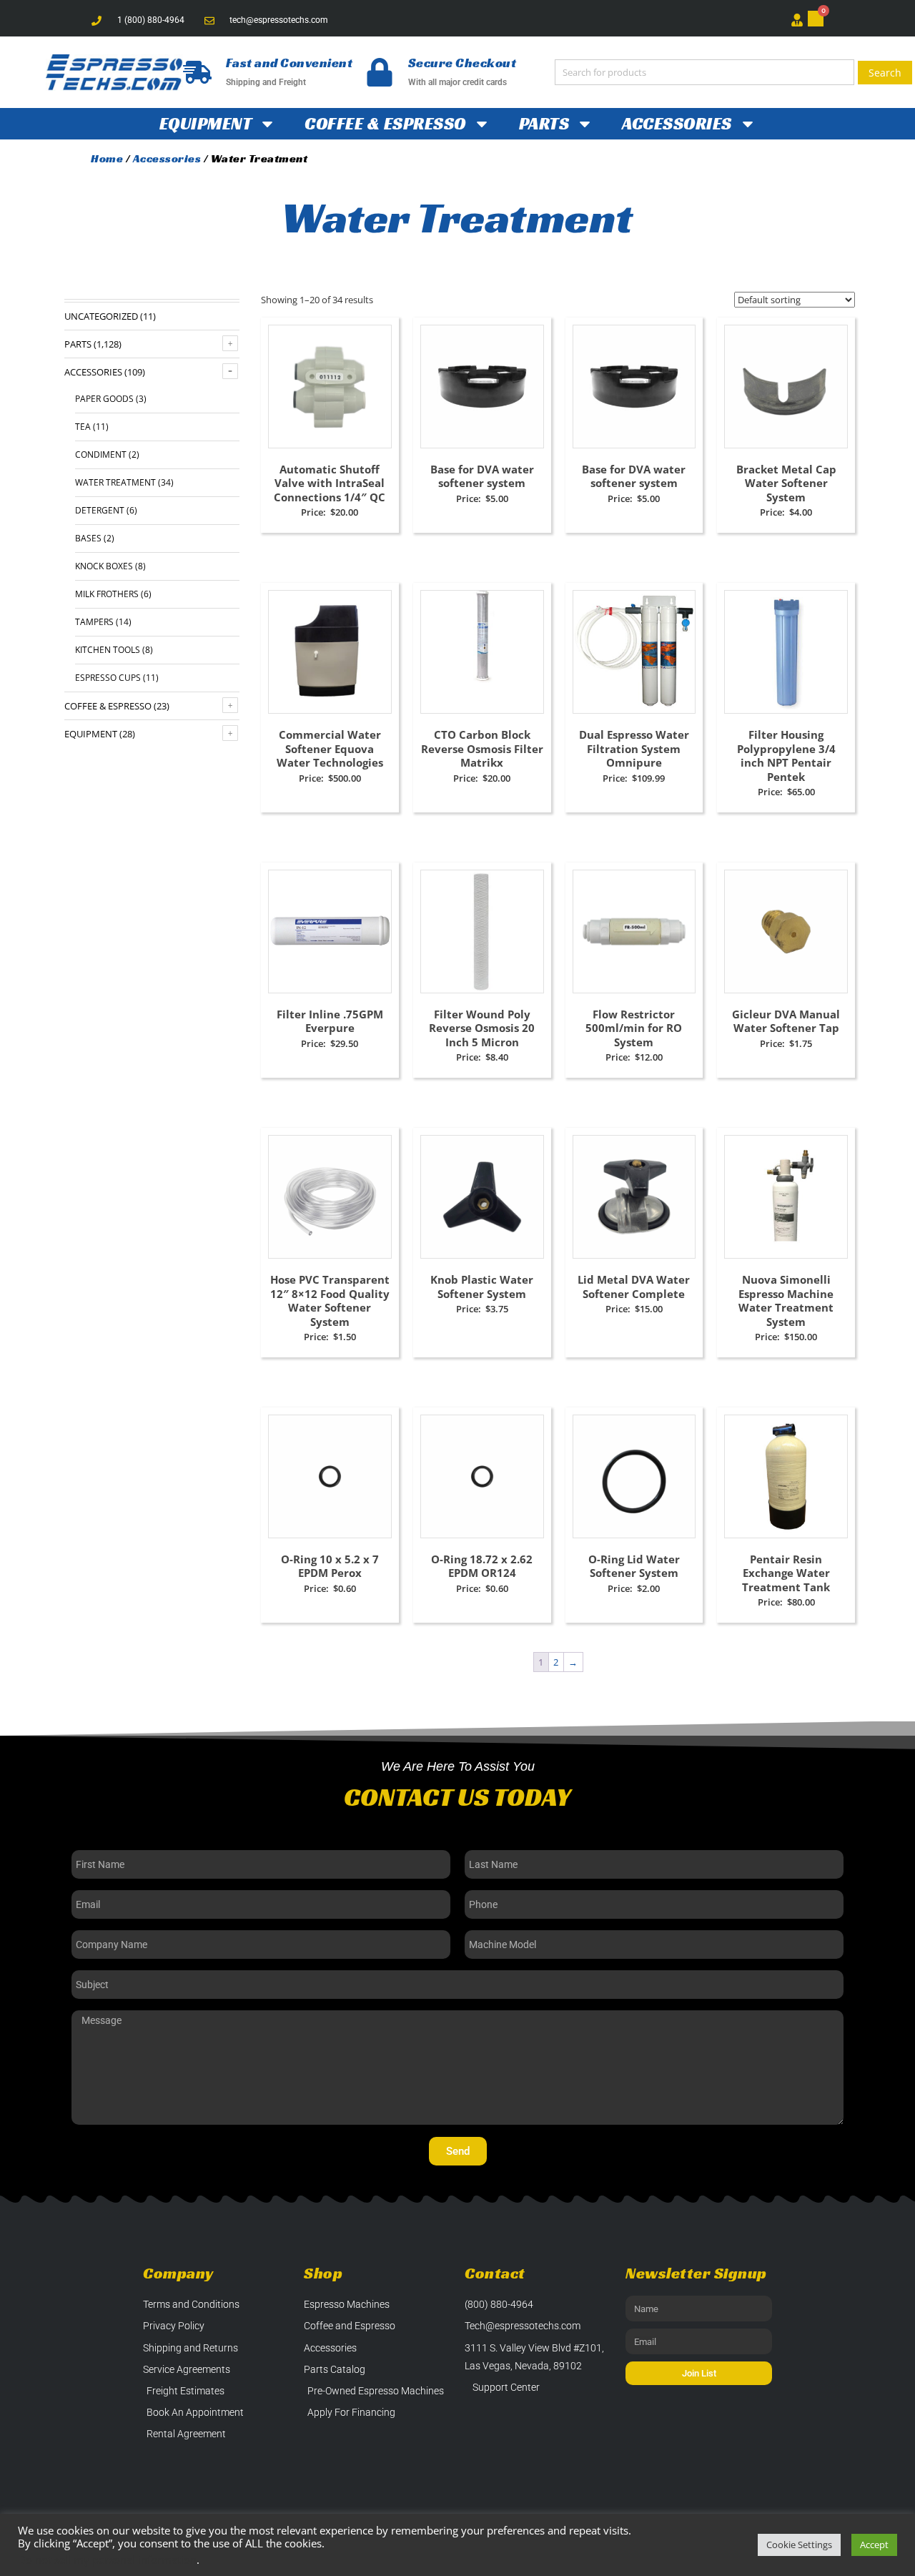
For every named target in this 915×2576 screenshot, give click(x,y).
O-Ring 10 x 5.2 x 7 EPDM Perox (330, 1566)
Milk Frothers (107, 594)
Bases (88, 538)
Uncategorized (101, 316)
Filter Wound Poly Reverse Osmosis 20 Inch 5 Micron (482, 1028)
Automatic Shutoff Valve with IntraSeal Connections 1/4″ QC (330, 483)
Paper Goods (104, 399)
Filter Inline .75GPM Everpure (330, 1021)
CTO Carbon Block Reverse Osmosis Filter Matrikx (482, 748)
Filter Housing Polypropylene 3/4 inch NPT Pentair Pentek (786, 756)
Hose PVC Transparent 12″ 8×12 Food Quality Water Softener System (330, 1301)
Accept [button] (874, 2545)
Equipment (206, 124)
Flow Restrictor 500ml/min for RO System (634, 1028)
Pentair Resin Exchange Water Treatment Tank (786, 1573)
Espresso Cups (108, 678)
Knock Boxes (104, 566)
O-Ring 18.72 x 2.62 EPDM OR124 (482, 1566)
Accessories (677, 124)
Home (107, 158)
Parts (544, 124)
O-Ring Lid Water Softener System (634, 1566)
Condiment (101, 454)
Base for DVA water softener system (482, 476)
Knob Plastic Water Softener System (482, 1287)
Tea (83, 427)
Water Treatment (115, 482)
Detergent (100, 510)
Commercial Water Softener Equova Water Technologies (330, 748)
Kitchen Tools (108, 650)
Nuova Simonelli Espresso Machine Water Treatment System (786, 1301)
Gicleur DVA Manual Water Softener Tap (786, 1021)
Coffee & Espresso (385, 124)
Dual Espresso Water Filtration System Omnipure (634, 748)
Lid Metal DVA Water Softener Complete (634, 1287)
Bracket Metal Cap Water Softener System (786, 483)
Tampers (94, 622)
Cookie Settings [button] (799, 2545)
